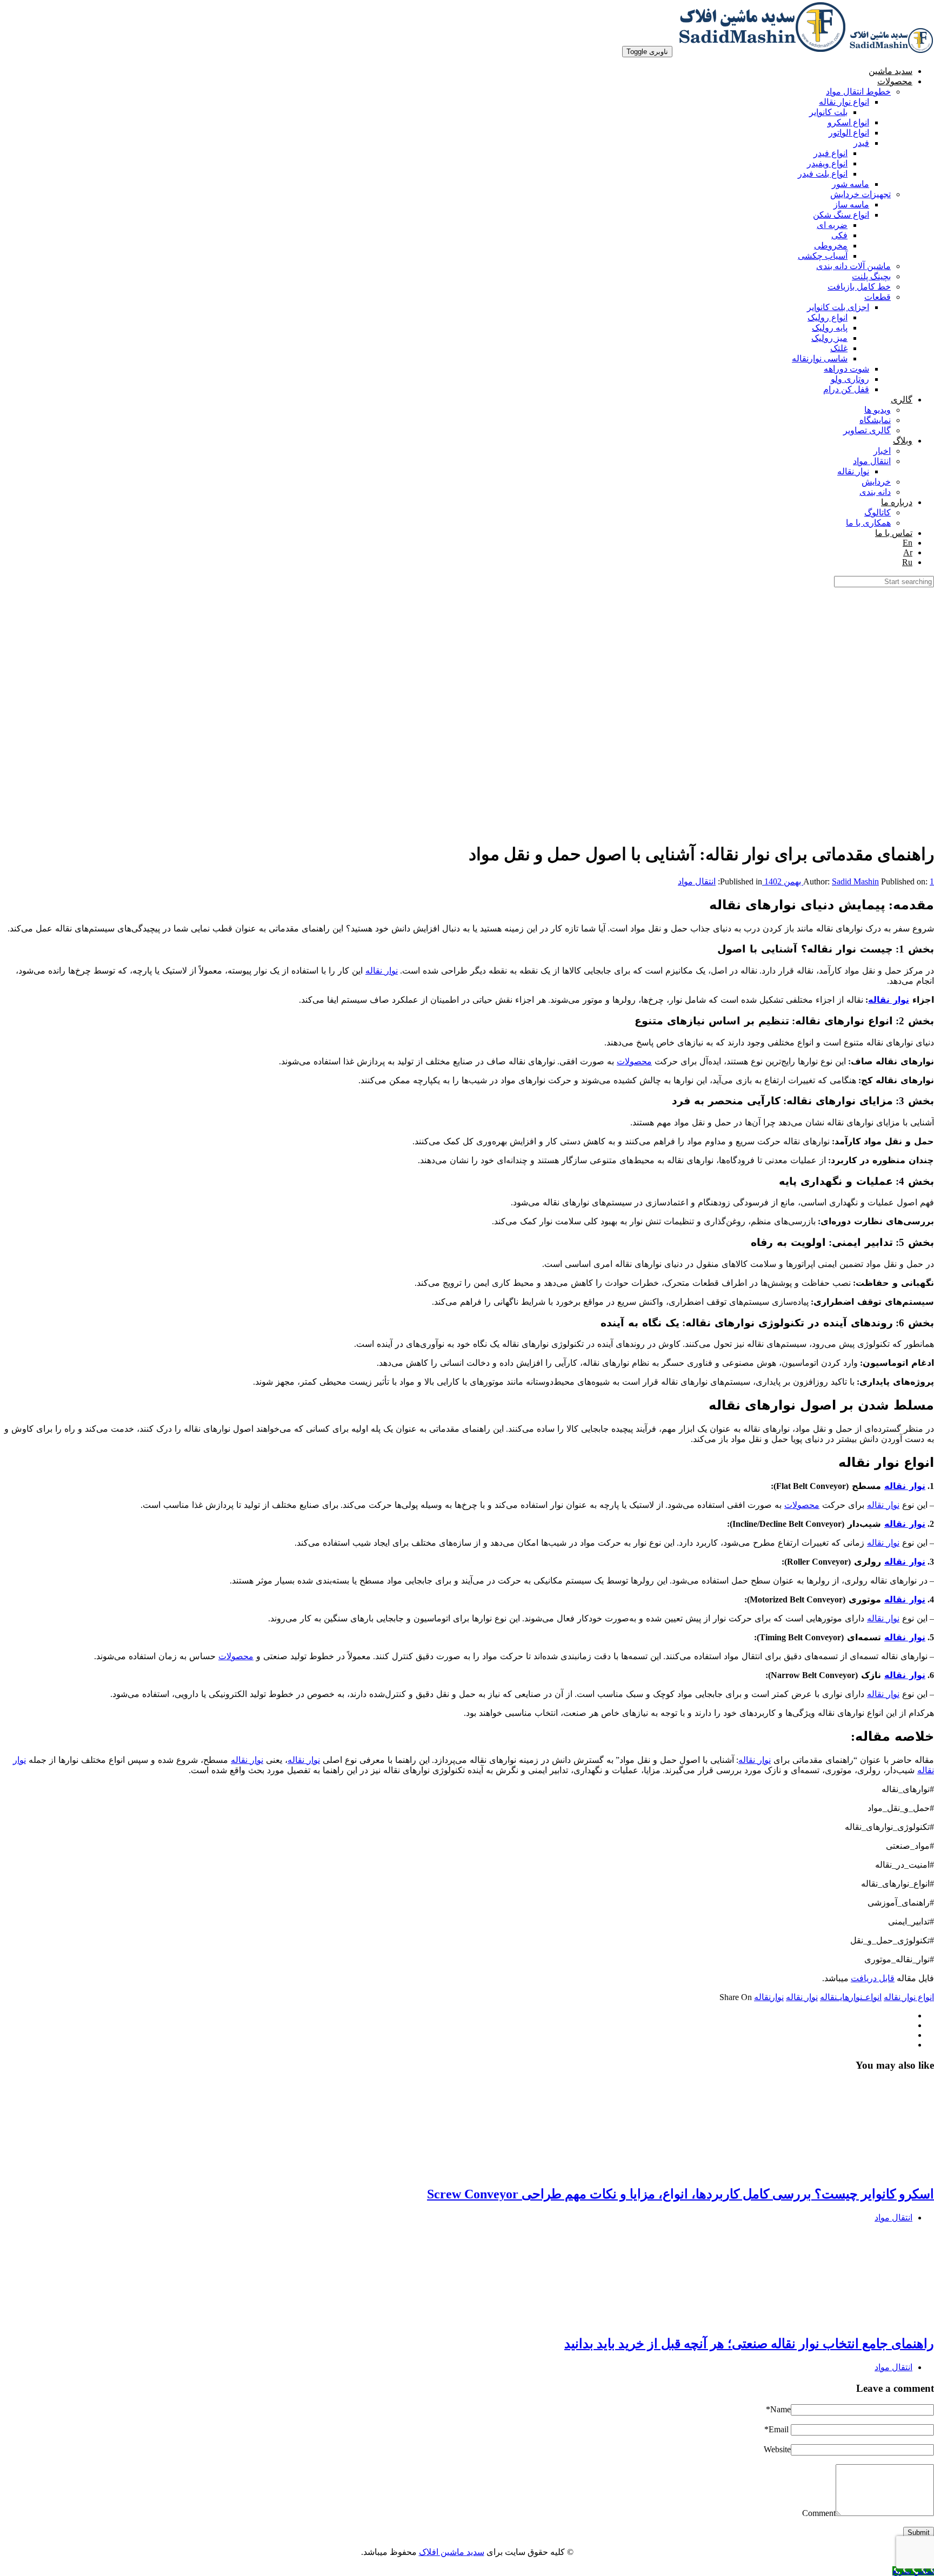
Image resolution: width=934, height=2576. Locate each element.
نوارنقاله (769, 1997)
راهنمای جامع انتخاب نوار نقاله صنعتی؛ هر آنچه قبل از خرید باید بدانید (749, 2344)
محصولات (634, 1061)
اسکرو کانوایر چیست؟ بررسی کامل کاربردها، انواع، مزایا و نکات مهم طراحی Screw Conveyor (681, 2194)
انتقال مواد (697, 881)
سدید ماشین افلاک (452, 2552)
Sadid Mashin (855, 881)
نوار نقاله (382, 971)
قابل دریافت (873, 1978)
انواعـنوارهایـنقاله (851, 1997)
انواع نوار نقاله (909, 1997)
